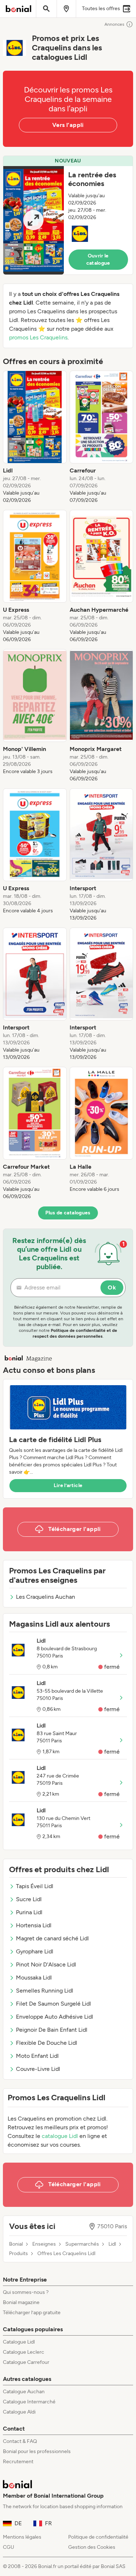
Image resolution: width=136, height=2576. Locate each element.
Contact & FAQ (20, 2441)
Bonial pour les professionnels (37, 2451)
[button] (68, 215)
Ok (112, 1287)
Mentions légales (22, 2537)
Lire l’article (68, 1485)
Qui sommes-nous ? (26, 2292)
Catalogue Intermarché (29, 2402)
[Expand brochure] (34, 220)
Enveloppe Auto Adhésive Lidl (55, 2017)
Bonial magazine (21, 2302)
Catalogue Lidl (19, 2342)
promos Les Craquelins (38, 337)
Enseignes (44, 2244)
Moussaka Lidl (34, 1978)
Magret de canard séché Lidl (52, 1938)
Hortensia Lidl (34, 1925)
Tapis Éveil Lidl (35, 1886)
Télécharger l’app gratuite (32, 2313)
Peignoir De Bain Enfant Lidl (52, 2030)
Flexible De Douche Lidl (47, 2043)
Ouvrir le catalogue (98, 259)
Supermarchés (82, 2244)
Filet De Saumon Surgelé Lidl (53, 2004)
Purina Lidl (29, 1912)
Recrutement (18, 2462)
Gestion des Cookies (92, 2547)
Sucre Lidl (29, 1899)
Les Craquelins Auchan (46, 1597)
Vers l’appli (68, 125)
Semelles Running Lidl (45, 1991)
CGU (9, 2547)
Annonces (114, 24)
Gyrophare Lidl (35, 1951)
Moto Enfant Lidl (37, 2056)
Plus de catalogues (68, 1213)
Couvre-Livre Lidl (38, 2069)
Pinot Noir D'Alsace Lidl (46, 1964)
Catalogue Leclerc (24, 2352)
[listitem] (35, 437)
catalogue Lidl (60, 2136)
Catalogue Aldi (19, 2412)
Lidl (112, 2244)
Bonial (16, 2244)
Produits (18, 2254)
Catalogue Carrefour (26, 2362)
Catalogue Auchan (24, 2392)
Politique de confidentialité (98, 2537)
